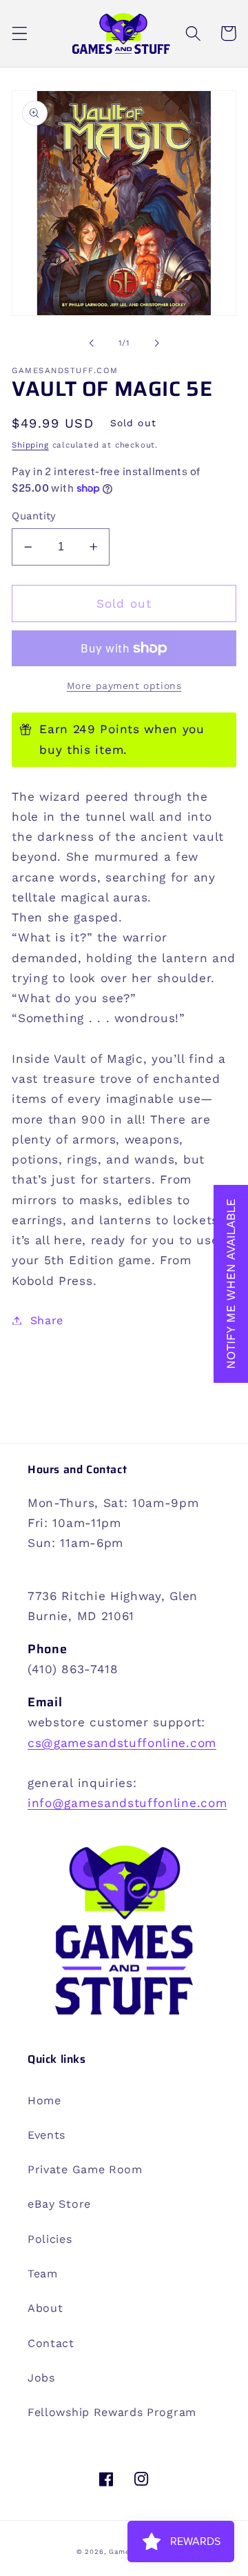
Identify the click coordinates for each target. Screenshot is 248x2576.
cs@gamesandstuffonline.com (122, 1743)
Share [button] (47, 1320)
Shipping (30, 445)
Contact (51, 2343)
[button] (20, 33)
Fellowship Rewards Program (112, 2412)
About (45, 2308)
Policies (50, 2239)
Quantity (34, 516)
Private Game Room (85, 2169)
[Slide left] (92, 343)
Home (44, 2100)
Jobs (41, 2378)
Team (43, 2274)
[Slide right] (156, 343)
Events (46, 2135)
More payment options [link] (124, 686)
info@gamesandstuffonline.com (127, 1803)
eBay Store (59, 2204)
